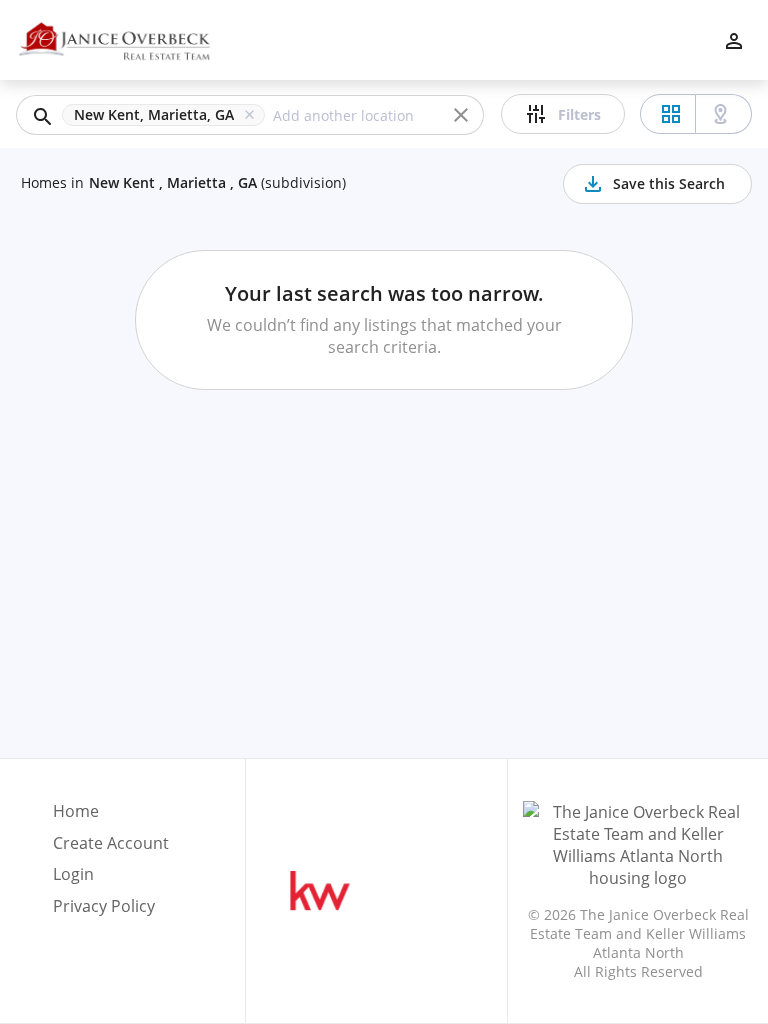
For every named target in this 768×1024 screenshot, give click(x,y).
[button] (167, 115)
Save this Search (669, 183)
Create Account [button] (111, 843)
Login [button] (73, 874)
